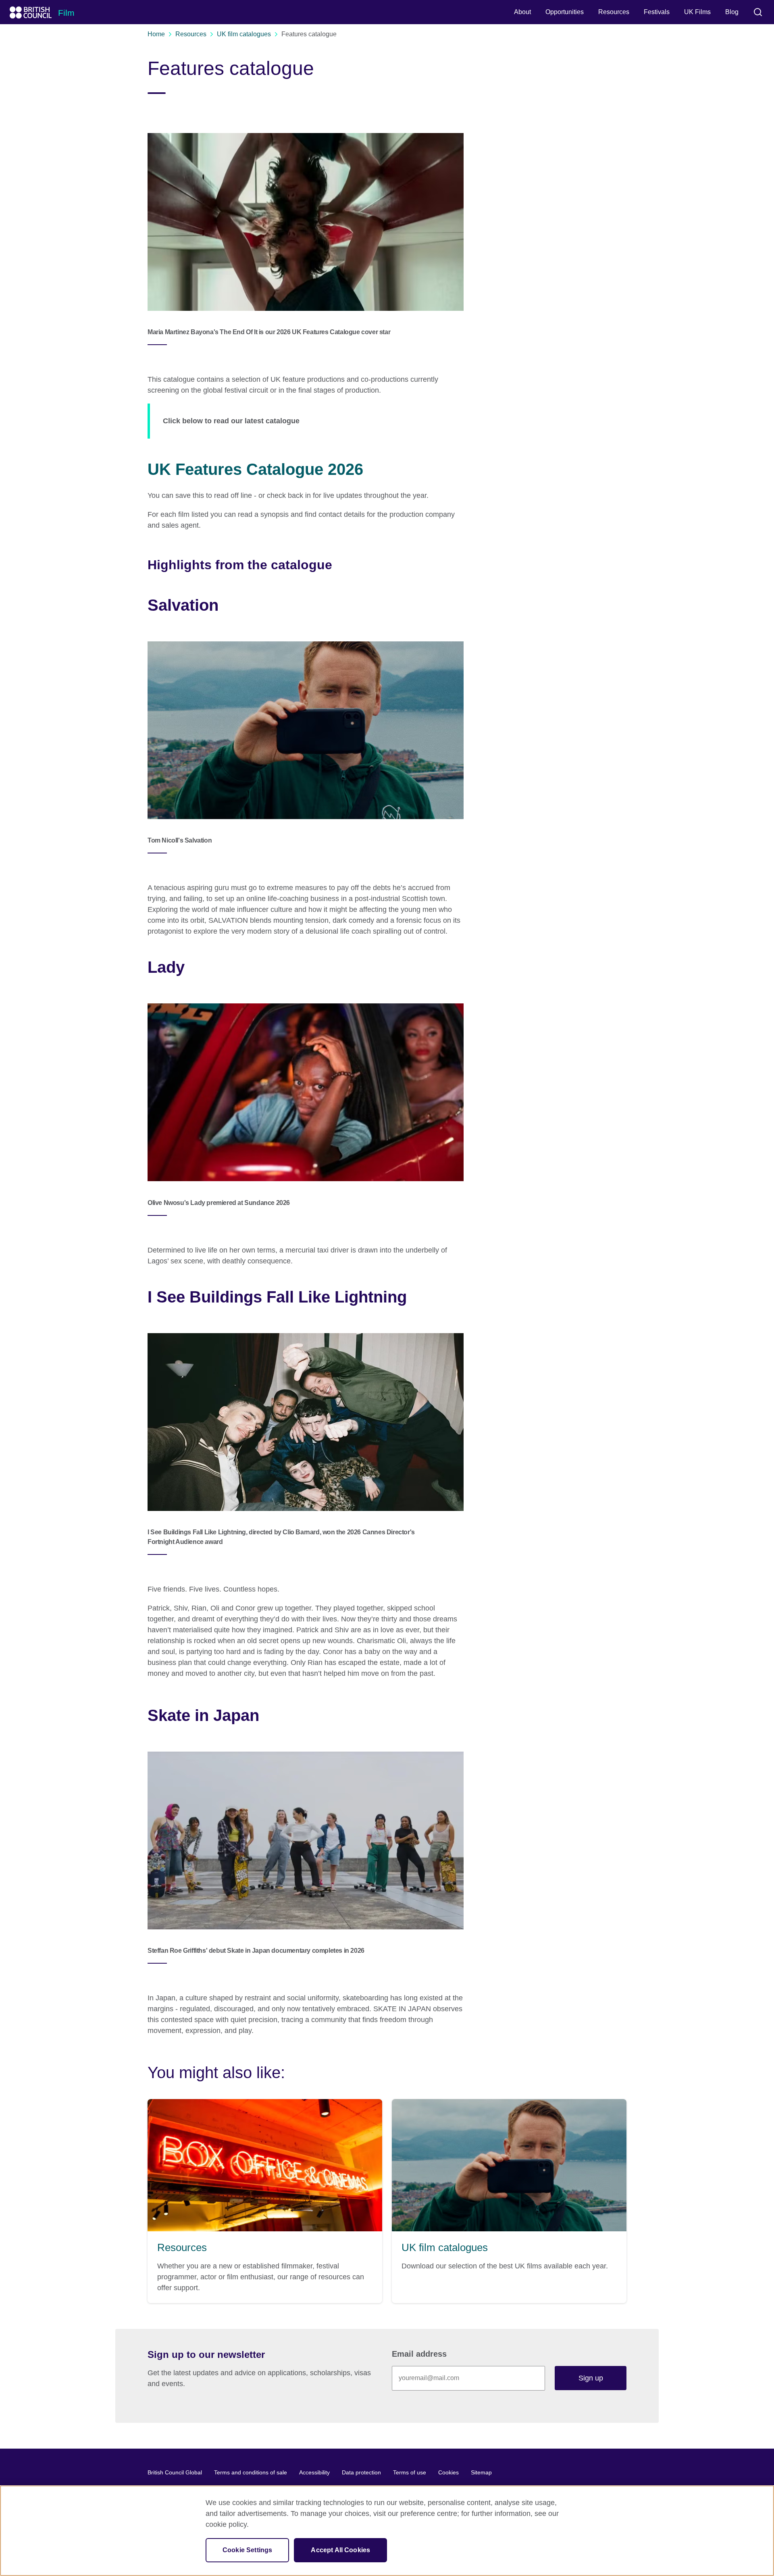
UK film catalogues (244, 34)
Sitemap (481, 2472)
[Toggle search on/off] (758, 12)
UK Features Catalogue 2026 (255, 469)
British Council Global (175, 2472)
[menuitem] (522, 12)
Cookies (448, 2472)
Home (156, 34)
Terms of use (410, 2472)
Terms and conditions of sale (251, 2472)
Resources (191, 34)
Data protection (361, 2472)
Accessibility (314, 2472)
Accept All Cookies (340, 2550)
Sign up (591, 2378)
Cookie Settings (247, 2550)
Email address (419, 2354)
